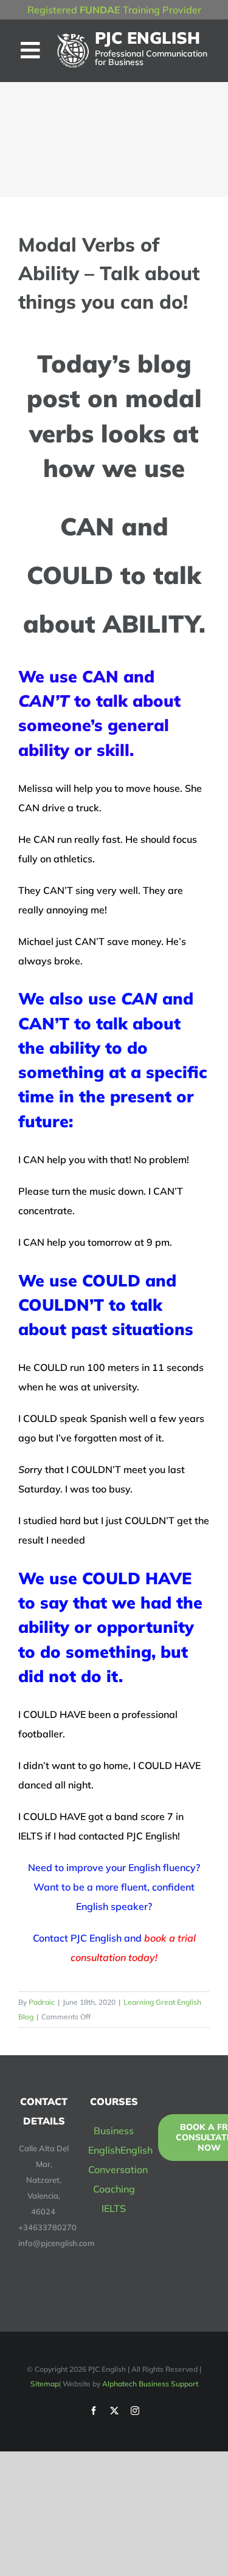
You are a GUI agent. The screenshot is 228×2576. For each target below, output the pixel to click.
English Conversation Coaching (120, 2169)
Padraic (42, 2002)
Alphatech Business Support (150, 2384)
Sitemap (45, 2384)
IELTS (114, 2208)
